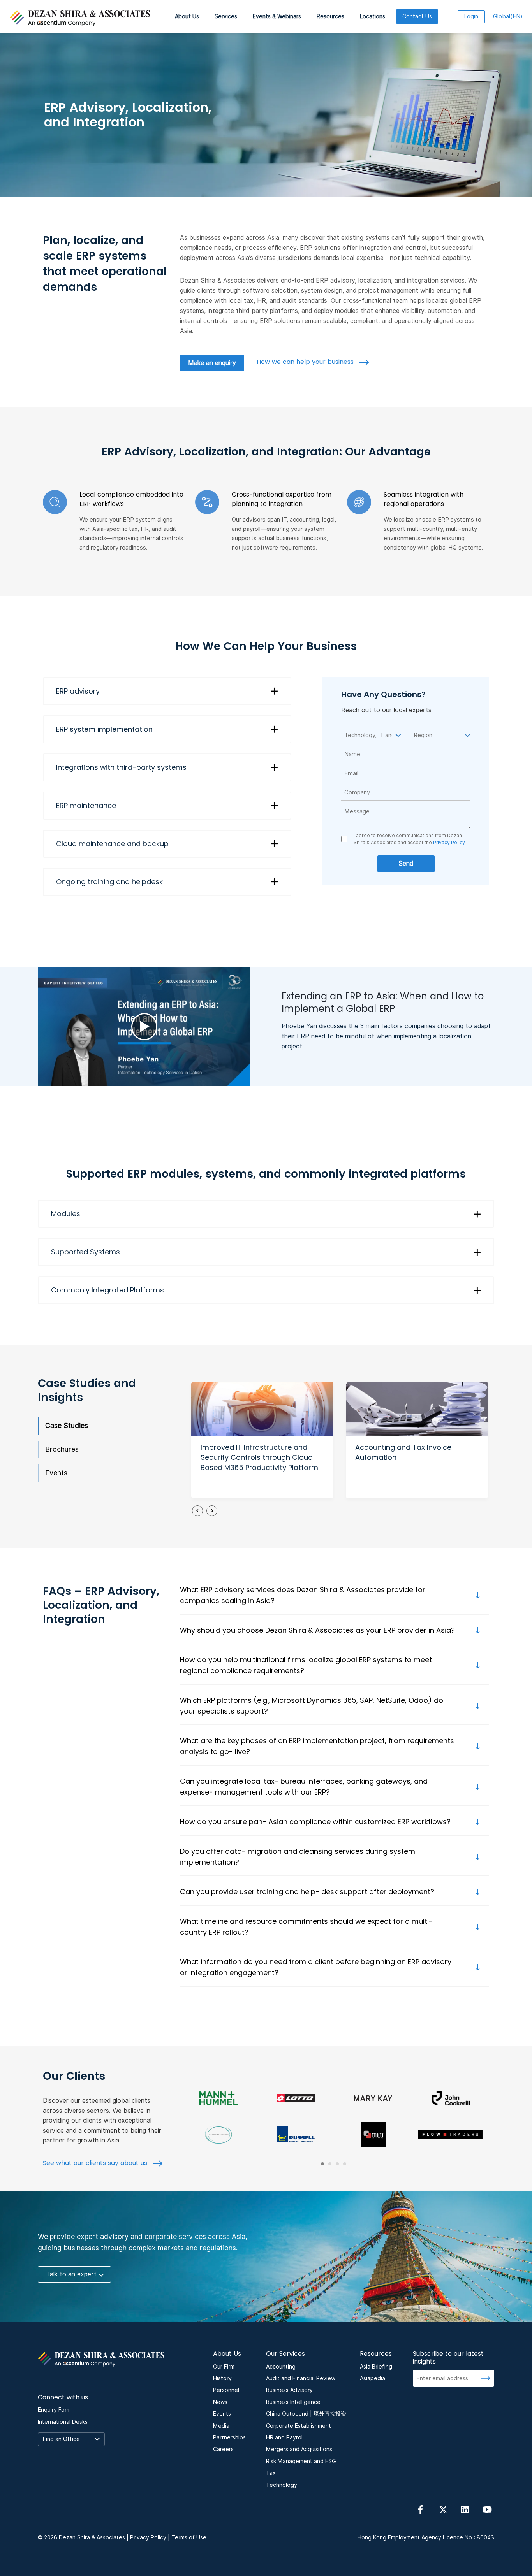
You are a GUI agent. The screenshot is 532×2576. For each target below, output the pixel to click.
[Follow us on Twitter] (443, 2509)
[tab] (322, 2164)
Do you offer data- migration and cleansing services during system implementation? (298, 1857)
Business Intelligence (293, 2402)
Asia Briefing (376, 2367)
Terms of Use (189, 2537)
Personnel (226, 2390)
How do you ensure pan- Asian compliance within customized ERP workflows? (315, 1822)
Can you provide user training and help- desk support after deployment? (307, 1892)
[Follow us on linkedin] (465, 2509)
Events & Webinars (277, 16)
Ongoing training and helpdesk (109, 882)
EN (508, 16)
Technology (282, 2485)
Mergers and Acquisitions (299, 2449)
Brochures (62, 1449)
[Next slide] (212, 1511)
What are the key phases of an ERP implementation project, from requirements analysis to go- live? (317, 1746)
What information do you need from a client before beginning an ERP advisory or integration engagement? (316, 1967)
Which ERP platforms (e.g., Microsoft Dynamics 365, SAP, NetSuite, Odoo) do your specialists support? (312, 1706)
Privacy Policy (448, 842)
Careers (223, 2449)
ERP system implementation (104, 729)
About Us (187, 16)
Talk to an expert (71, 2274)
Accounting (281, 2367)
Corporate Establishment (299, 2426)
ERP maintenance (86, 805)
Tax (271, 2473)
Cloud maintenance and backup (112, 844)
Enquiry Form (54, 2410)
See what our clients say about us (96, 2163)
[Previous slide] (197, 1511)
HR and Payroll (285, 2437)
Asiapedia (373, 2378)
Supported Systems (85, 1252)
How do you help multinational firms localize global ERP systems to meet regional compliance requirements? (306, 1665)
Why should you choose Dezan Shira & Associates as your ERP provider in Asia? (317, 1630)
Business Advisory (289, 2390)
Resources (330, 16)
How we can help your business (306, 362)
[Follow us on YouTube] (487, 2509)
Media (221, 2426)
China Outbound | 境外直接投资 (306, 2414)
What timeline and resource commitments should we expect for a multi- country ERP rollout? (306, 1927)
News (220, 2402)
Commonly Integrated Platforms (107, 1290)
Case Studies (67, 1425)
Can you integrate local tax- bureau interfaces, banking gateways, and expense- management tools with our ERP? (304, 1787)
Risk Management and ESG (301, 2461)
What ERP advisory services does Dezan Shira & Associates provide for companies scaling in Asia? (303, 1595)
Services (226, 16)
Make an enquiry (212, 363)
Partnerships (229, 2437)
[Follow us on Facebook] (421, 2509)
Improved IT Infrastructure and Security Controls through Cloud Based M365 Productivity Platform (259, 1457)
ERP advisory (78, 691)
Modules (66, 1214)
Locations (373, 16)
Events (56, 1473)
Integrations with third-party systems (121, 767)
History (222, 2378)
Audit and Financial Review (301, 2378)
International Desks (63, 2422)
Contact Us (417, 16)
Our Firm (224, 2367)
